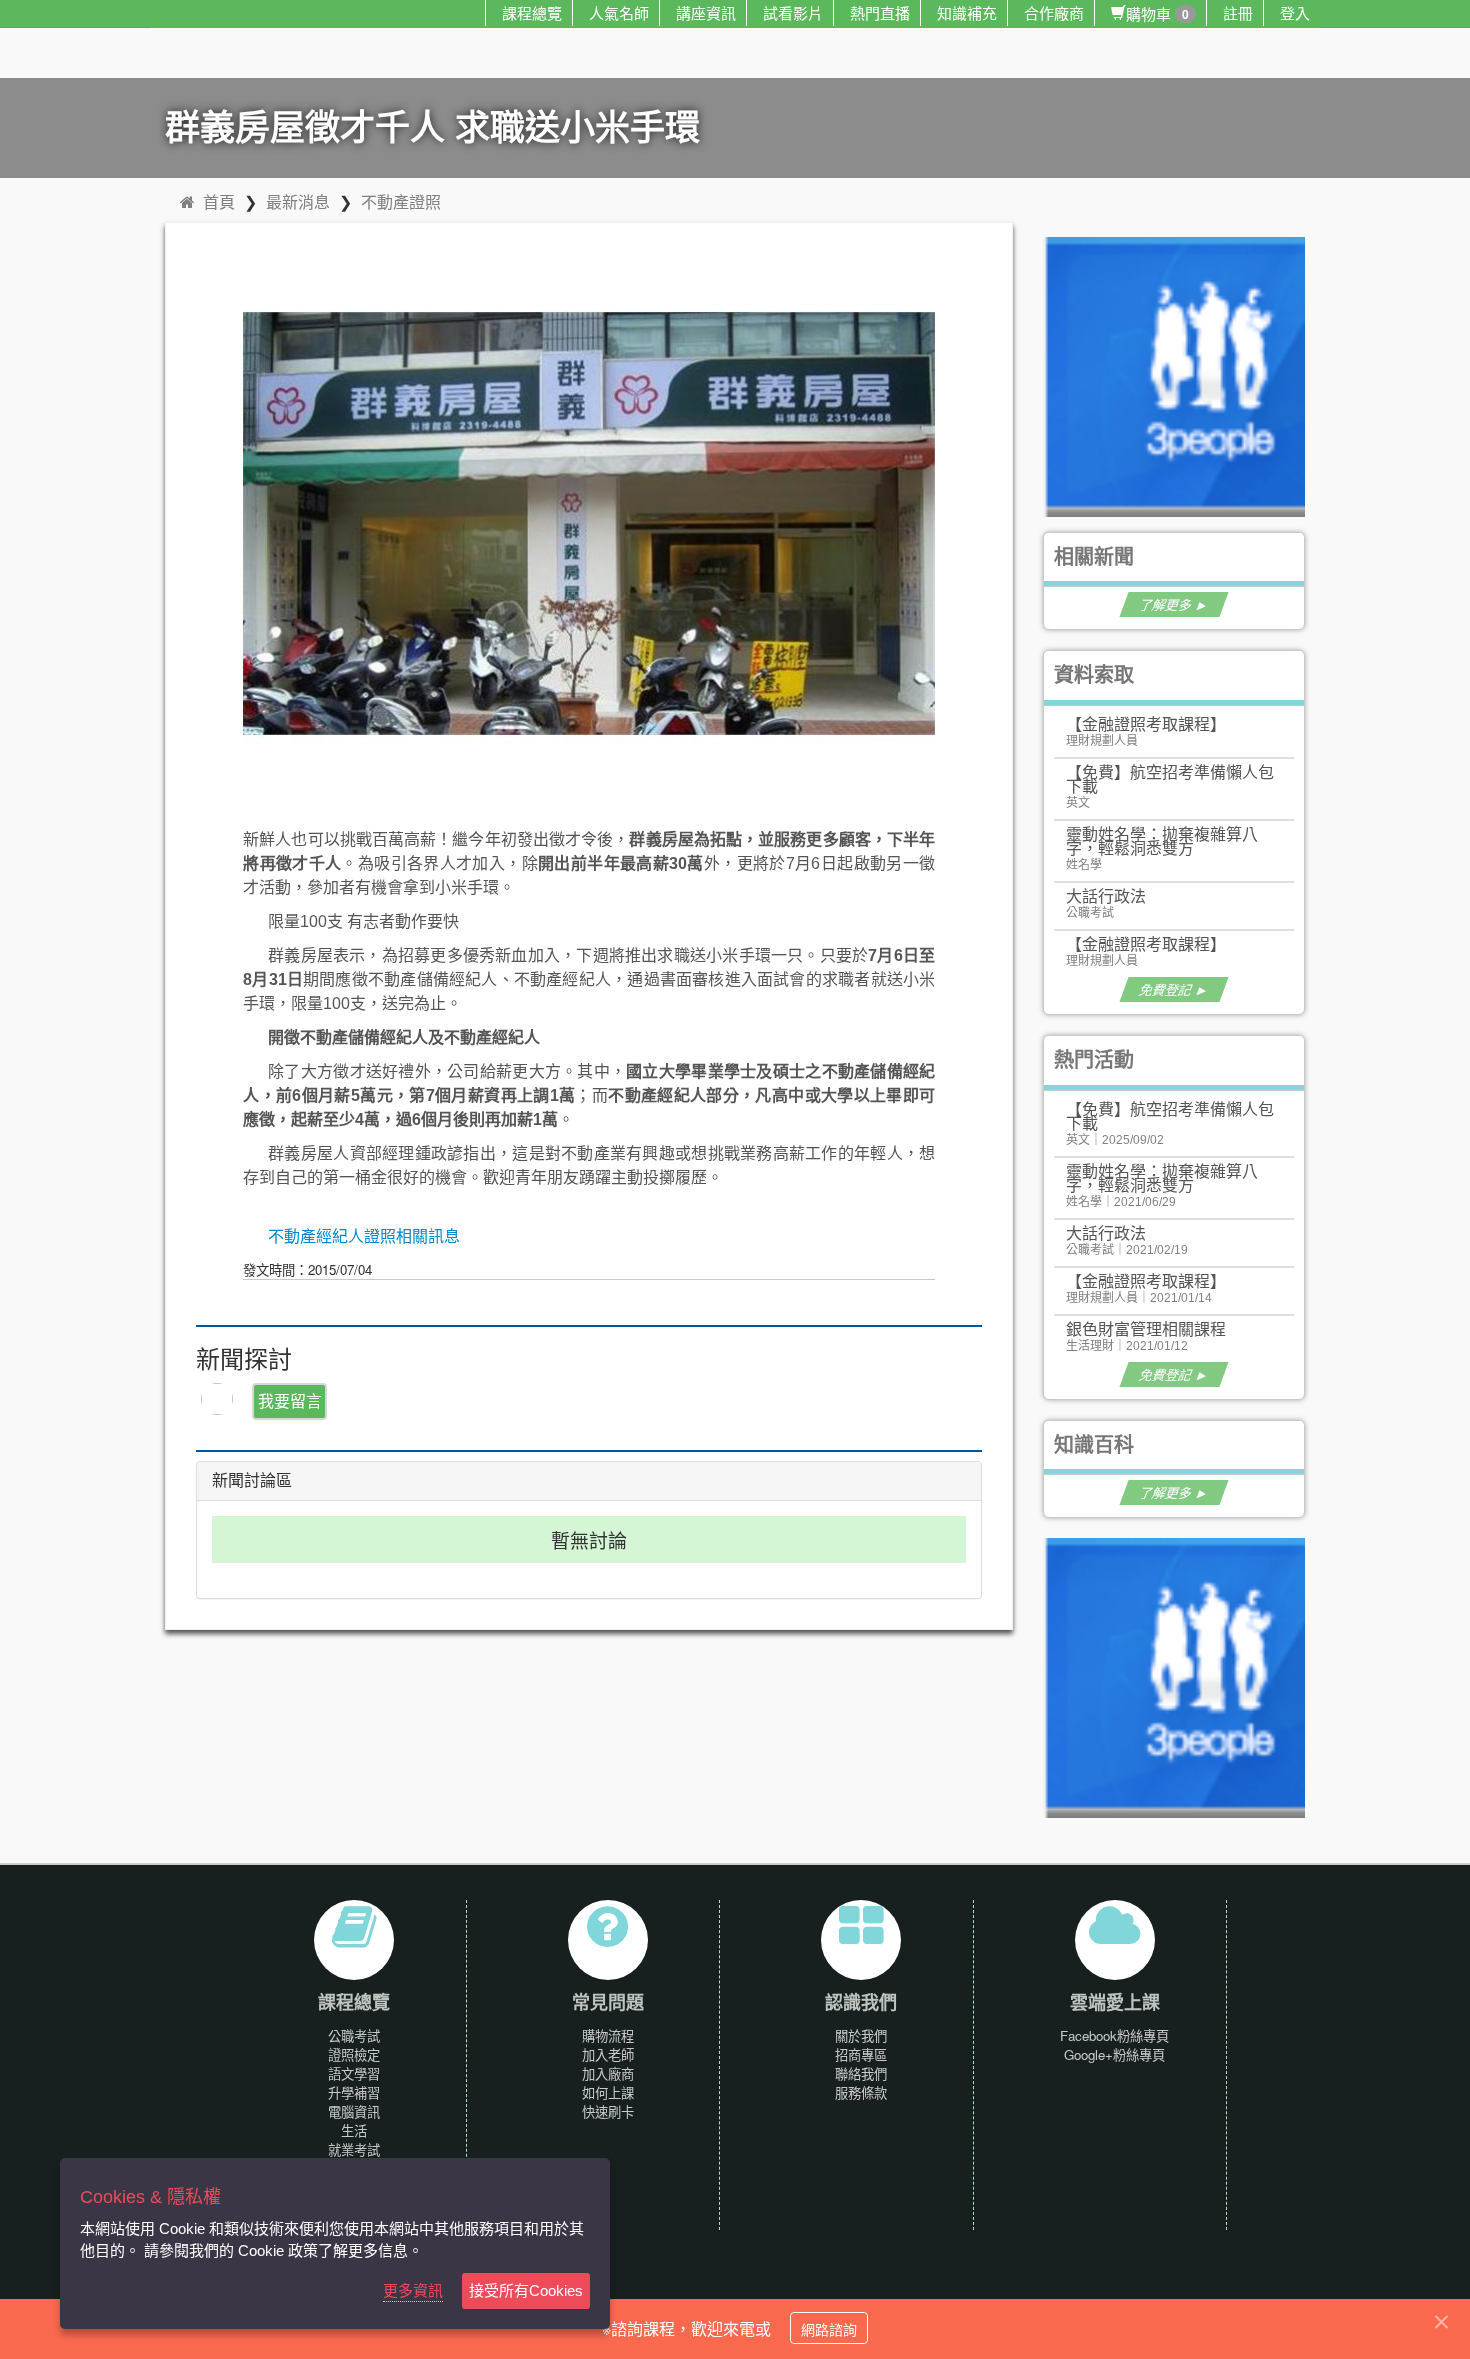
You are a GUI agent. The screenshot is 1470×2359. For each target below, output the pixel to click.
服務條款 (861, 2092)
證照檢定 (354, 2054)
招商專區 (861, 2054)
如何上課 (608, 2092)
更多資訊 (413, 2290)
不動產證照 (401, 201)
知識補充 (967, 12)
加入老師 (608, 2054)
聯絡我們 (861, 2073)
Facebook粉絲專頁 (1114, 2035)
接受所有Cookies (526, 2290)
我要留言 (290, 1400)
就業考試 (354, 2149)
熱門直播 (880, 12)
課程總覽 (532, 12)
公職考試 (354, 2035)
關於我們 (861, 2035)
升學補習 (354, 2092)
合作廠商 (1054, 12)
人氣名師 (619, 12)
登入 (1295, 12)
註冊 (1238, 12)
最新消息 (298, 201)
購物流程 (608, 2035)
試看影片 (793, 12)
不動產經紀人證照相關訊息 (364, 1236)
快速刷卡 (608, 2111)
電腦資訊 (354, 2111)
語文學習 (354, 2073)
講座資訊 (706, 12)
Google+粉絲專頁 (1114, 2054)
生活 (354, 2130)
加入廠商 (608, 2073)
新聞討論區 (252, 1480)
